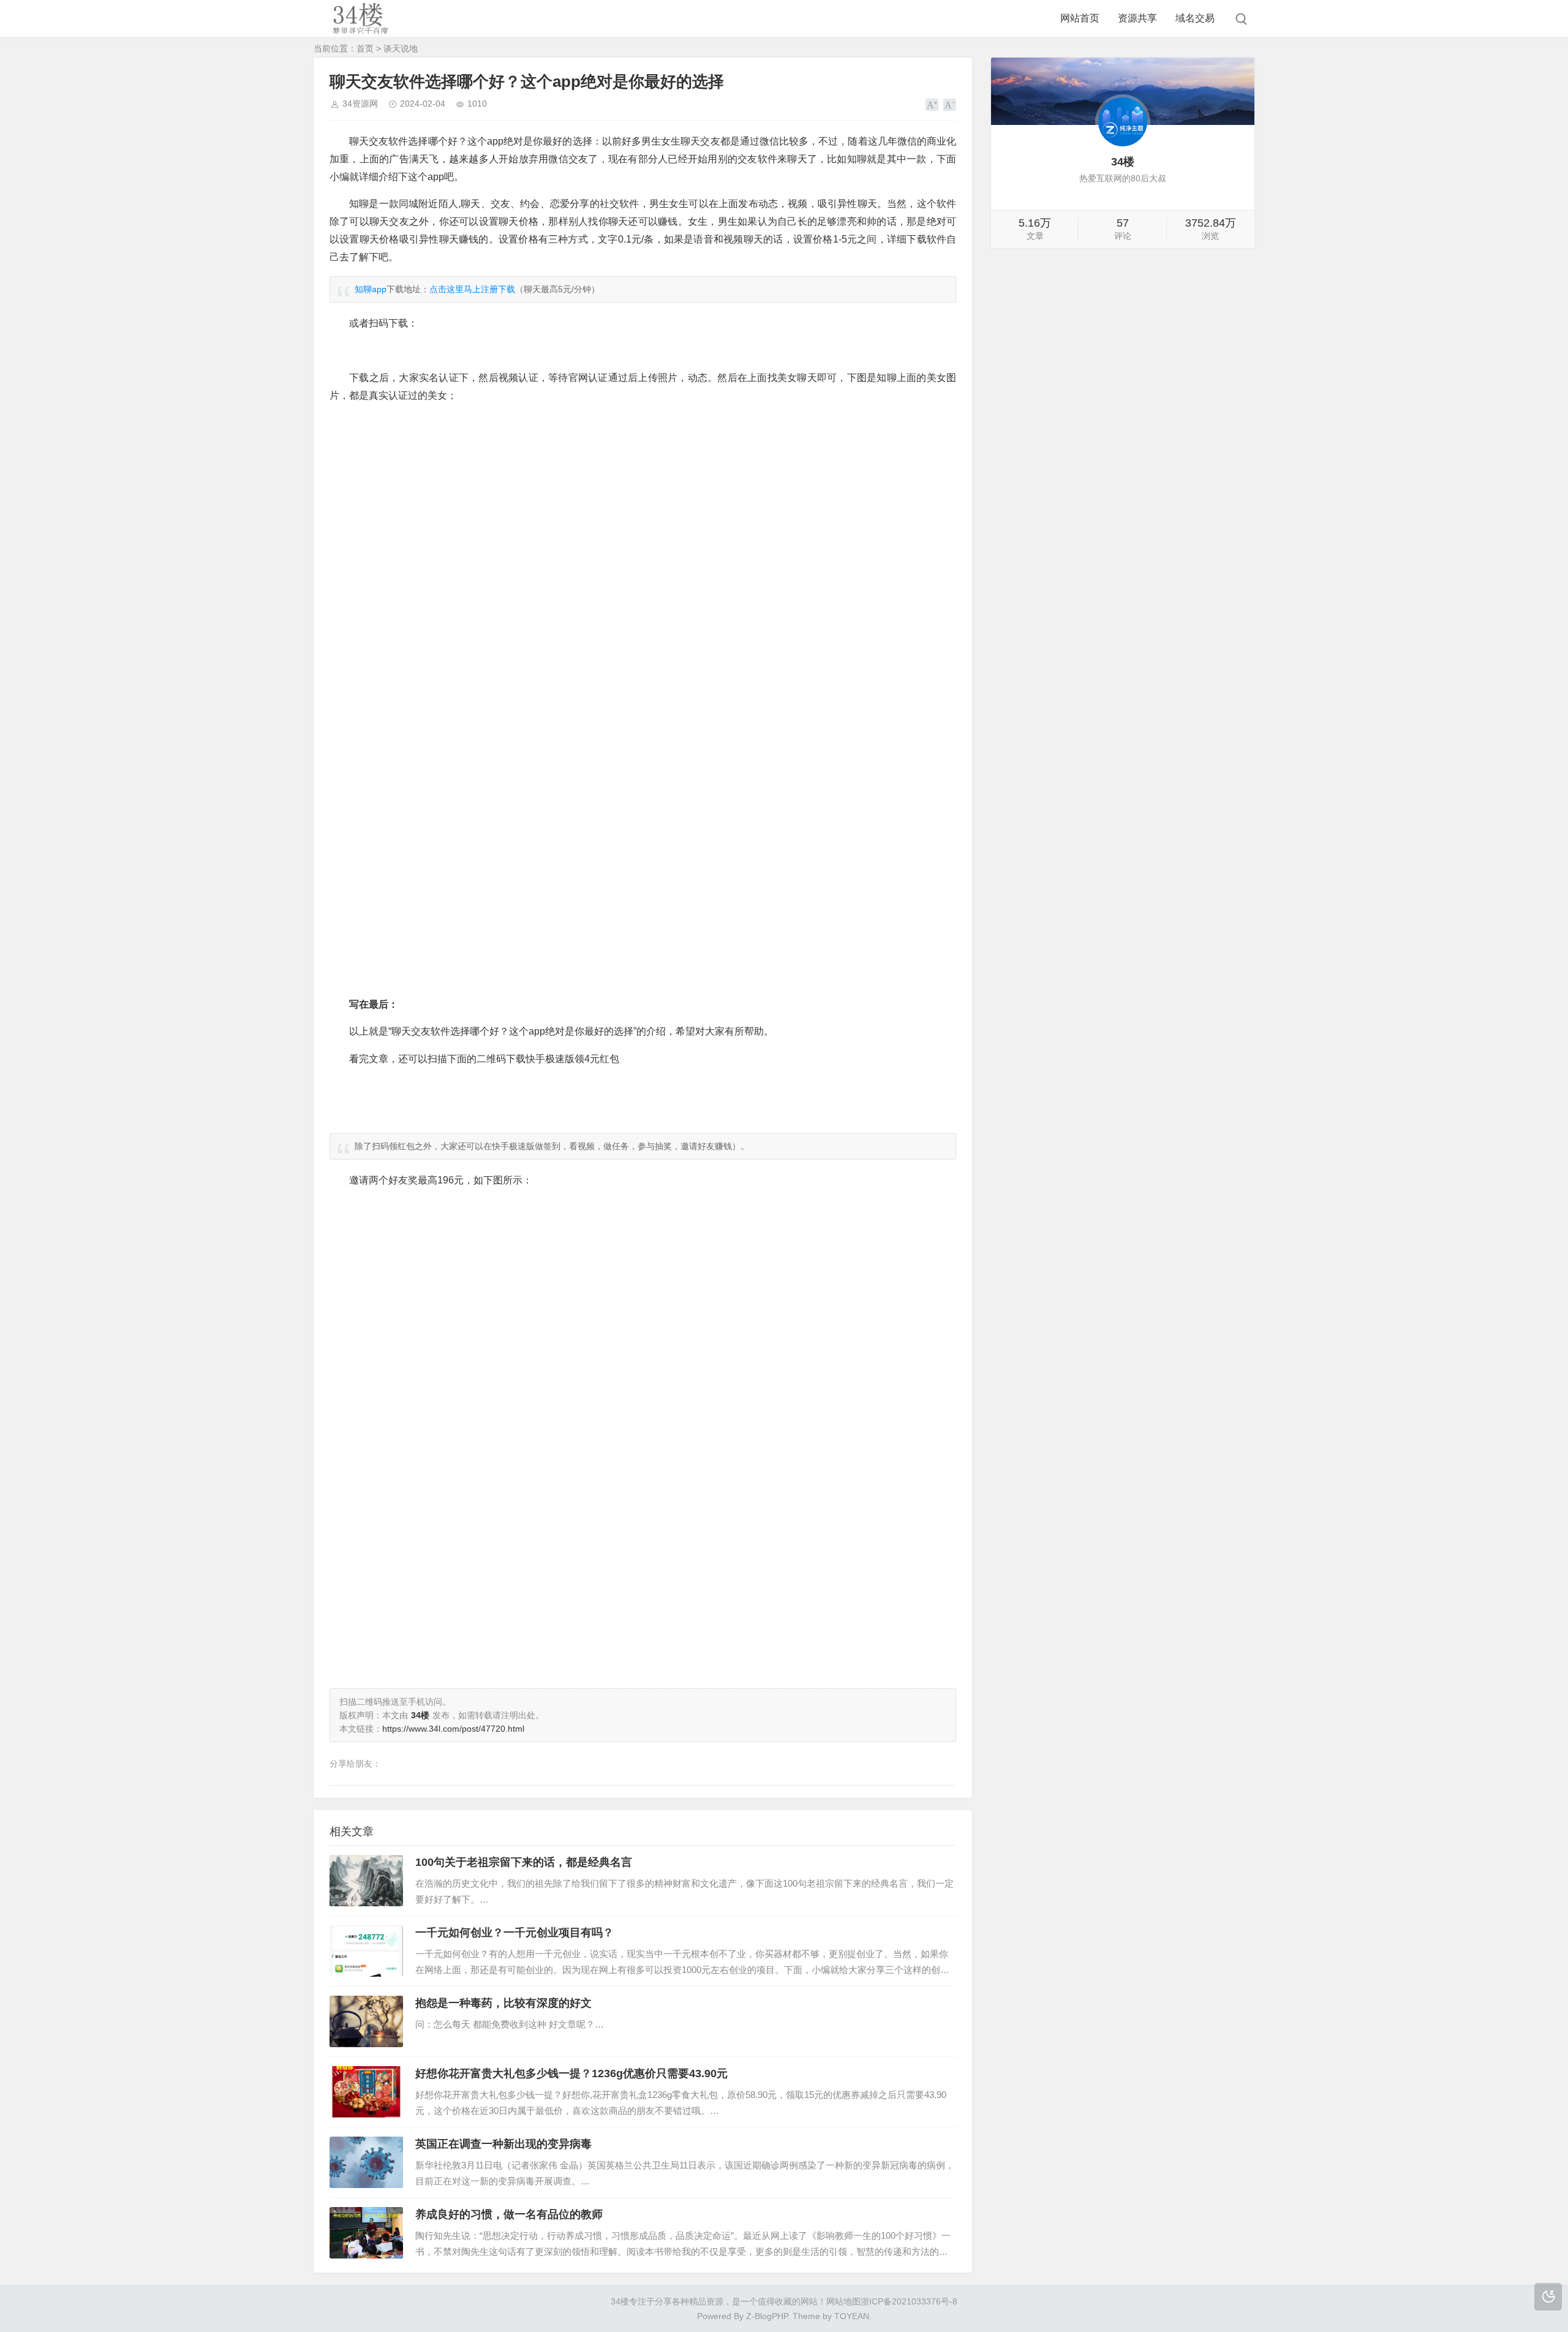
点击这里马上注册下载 (472, 289)
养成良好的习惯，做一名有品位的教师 (509, 2214)
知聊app (371, 289)
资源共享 (1137, 18)
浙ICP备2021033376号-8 (909, 2301)
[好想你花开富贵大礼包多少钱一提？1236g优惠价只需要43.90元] (366, 2092)
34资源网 (360, 104)
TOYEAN (852, 2316)
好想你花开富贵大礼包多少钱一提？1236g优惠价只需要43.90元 (571, 2074)
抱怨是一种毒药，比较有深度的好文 (503, 2003)
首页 (365, 48)
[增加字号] (932, 105)
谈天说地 (401, 48)
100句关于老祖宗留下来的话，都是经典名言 (524, 1862)
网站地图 (843, 2301)
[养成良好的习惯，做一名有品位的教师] (366, 2233)
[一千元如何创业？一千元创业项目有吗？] (366, 1951)
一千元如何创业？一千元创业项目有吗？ (514, 1933)
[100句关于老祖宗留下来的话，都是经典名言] (366, 1881)
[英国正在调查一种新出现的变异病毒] (366, 2162)
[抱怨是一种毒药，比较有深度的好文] (366, 2021)
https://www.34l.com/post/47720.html (453, 1729)
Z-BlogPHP (767, 2316)
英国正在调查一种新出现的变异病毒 (503, 2144)
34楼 (620, 2301)
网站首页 (1080, 18)
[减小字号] (950, 105)
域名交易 (1195, 18)
